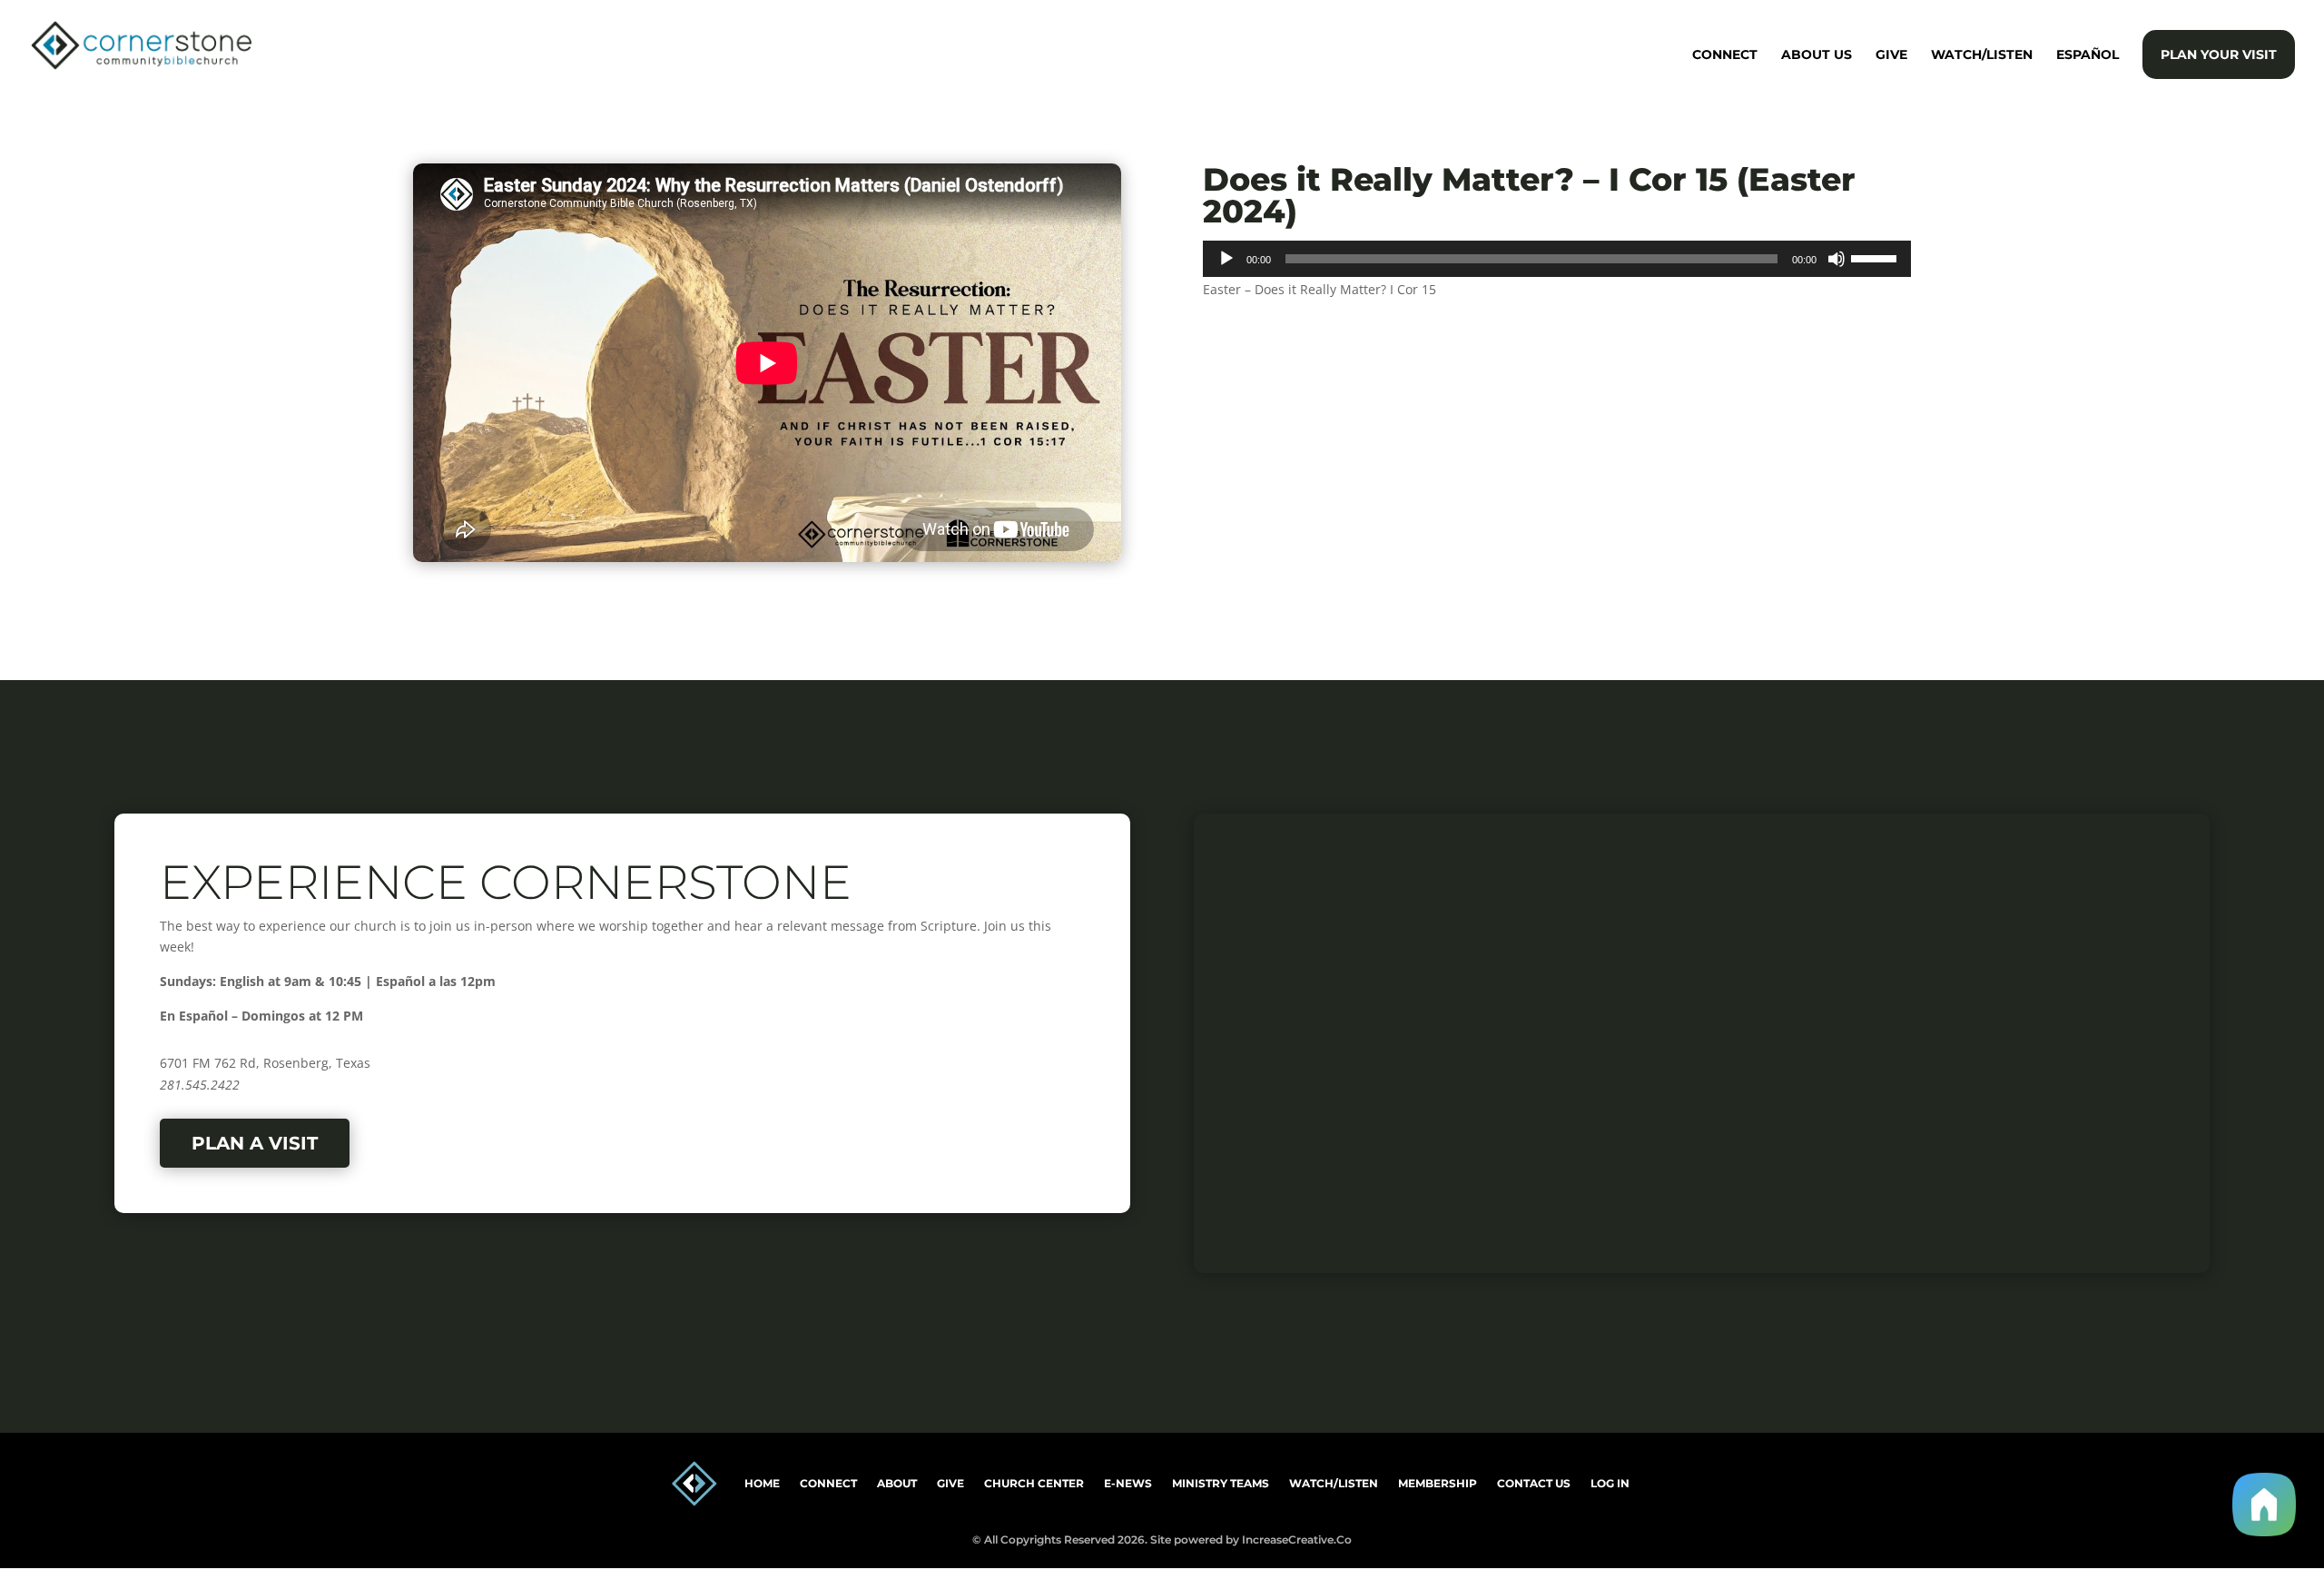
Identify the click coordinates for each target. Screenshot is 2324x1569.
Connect (1725, 55)
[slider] (1876, 257)
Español (2088, 55)
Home (762, 1483)
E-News (1128, 1483)
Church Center (1034, 1483)
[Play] (1226, 259)
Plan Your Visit (2219, 54)
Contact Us (1534, 1483)
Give (1891, 55)
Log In (1610, 1483)
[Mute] (1837, 259)
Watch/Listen (1982, 55)
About (897, 1483)
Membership (1438, 1483)
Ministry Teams (1221, 1483)
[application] (1557, 259)
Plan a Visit (255, 1143)
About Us (1817, 55)
